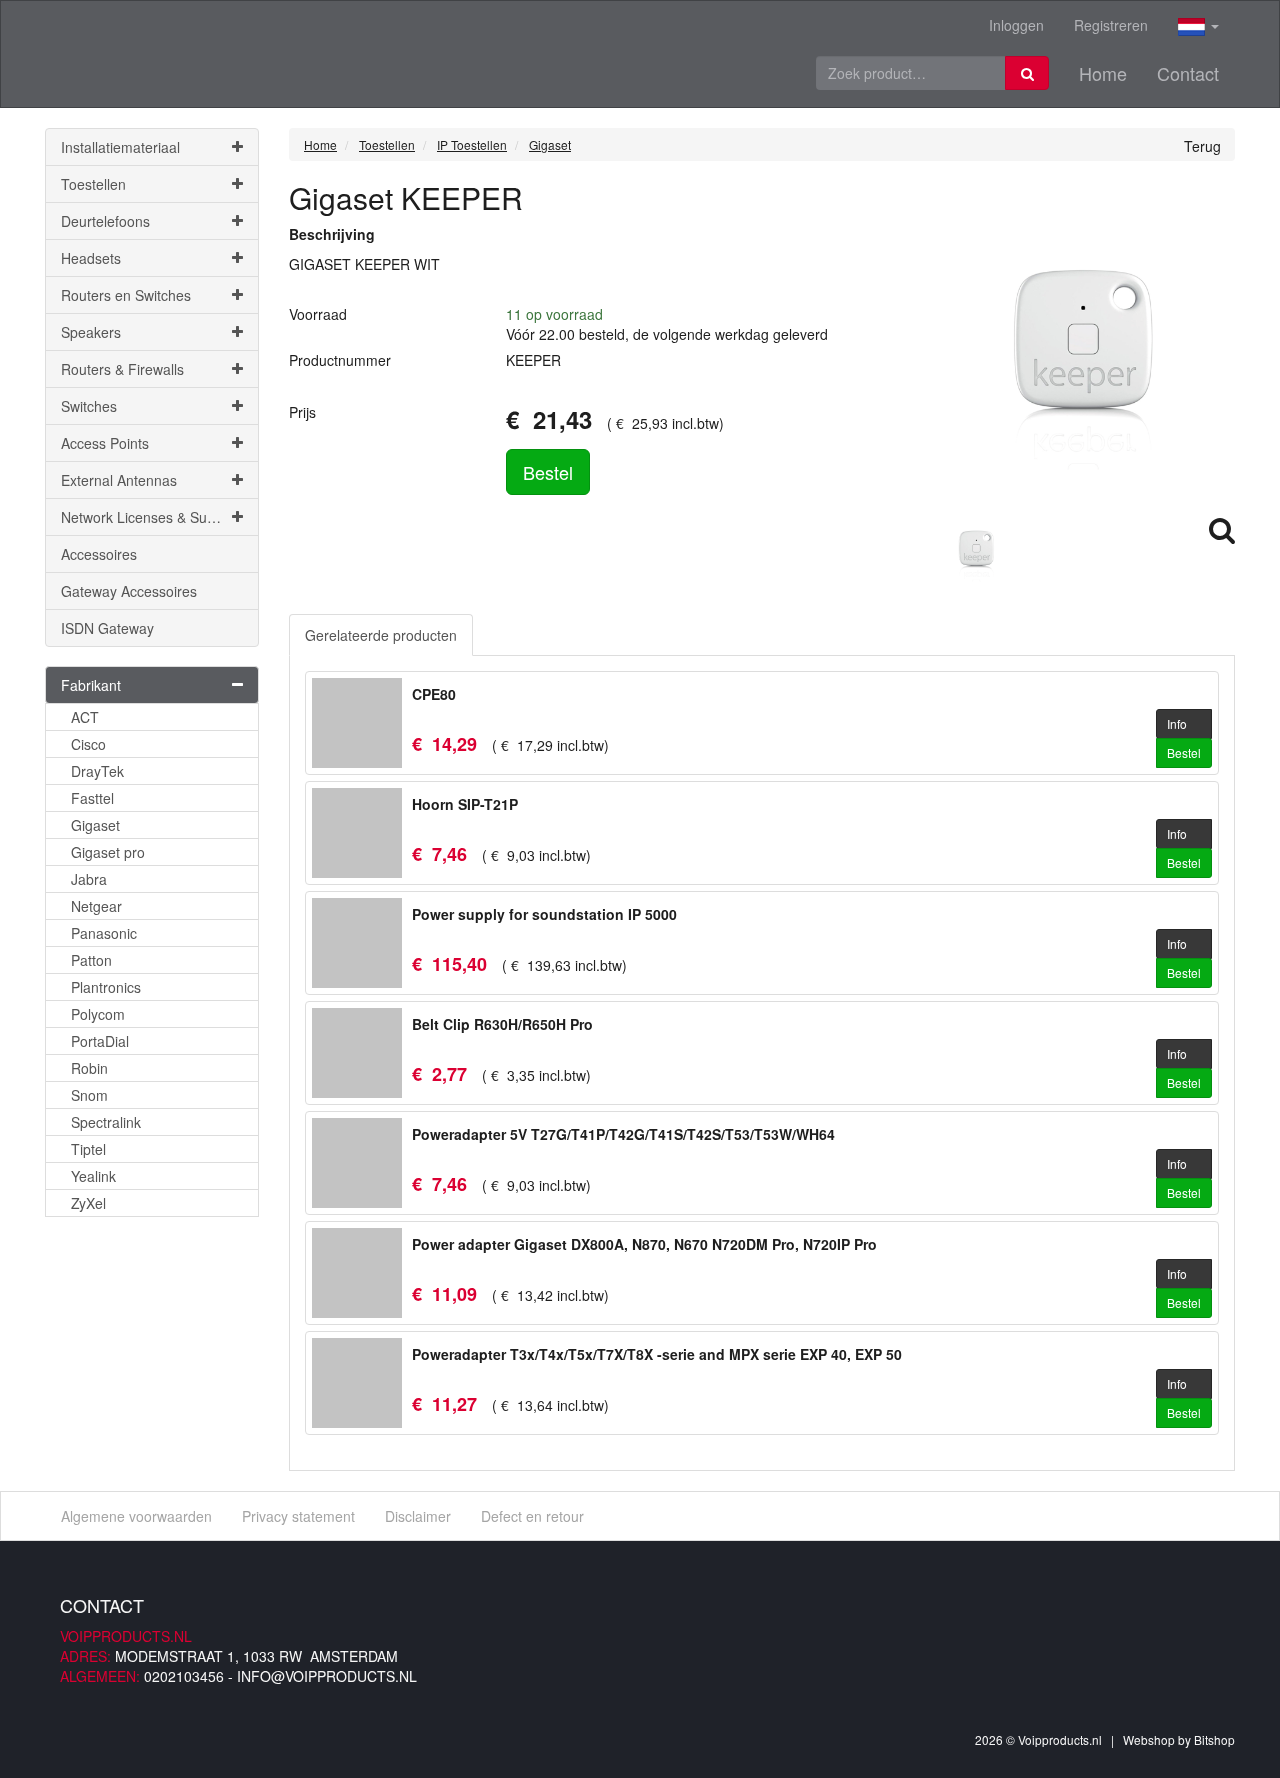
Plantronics (106, 987)
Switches (89, 406)
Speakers (91, 332)
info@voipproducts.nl (327, 1676)
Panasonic (104, 933)
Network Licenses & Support (150, 517)
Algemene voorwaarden (136, 1516)
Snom (89, 1095)
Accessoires (99, 554)
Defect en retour (532, 1516)
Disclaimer (418, 1516)
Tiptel (88, 1149)
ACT (85, 717)
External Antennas (119, 480)
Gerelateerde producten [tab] (381, 635)
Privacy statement (298, 1516)
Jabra (89, 879)
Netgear (96, 906)
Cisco (88, 744)
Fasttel (92, 798)
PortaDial (100, 1041)
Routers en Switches (126, 295)
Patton (91, 960)
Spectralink (106, 1122)
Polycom (98, 1014)
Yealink (93, 1176)
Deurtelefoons (105, 221)
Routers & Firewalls (122, 369)
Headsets (91, 258)
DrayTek (97, 771)
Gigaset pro (108, 852)
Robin (89, 1068)
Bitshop (1214, 1739)
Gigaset (95, 825)
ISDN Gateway (107, 628)
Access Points (105, 443)
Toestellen (93, 184)
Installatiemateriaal (120, 147)
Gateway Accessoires (129, 591)
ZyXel (88, 1203)
